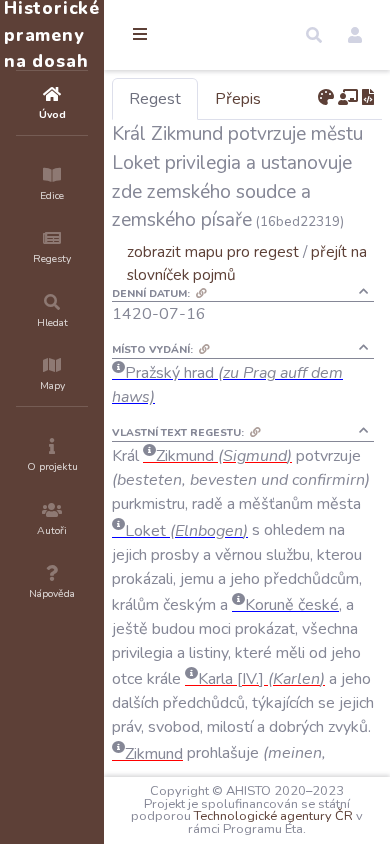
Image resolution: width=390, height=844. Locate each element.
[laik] (348, 98)
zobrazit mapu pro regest (213, 251)
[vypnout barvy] (326, 98)
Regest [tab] (155, 99)
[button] (314, 35)
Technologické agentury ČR (273, 816)
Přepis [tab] (238, 99)
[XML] (368, 98)
